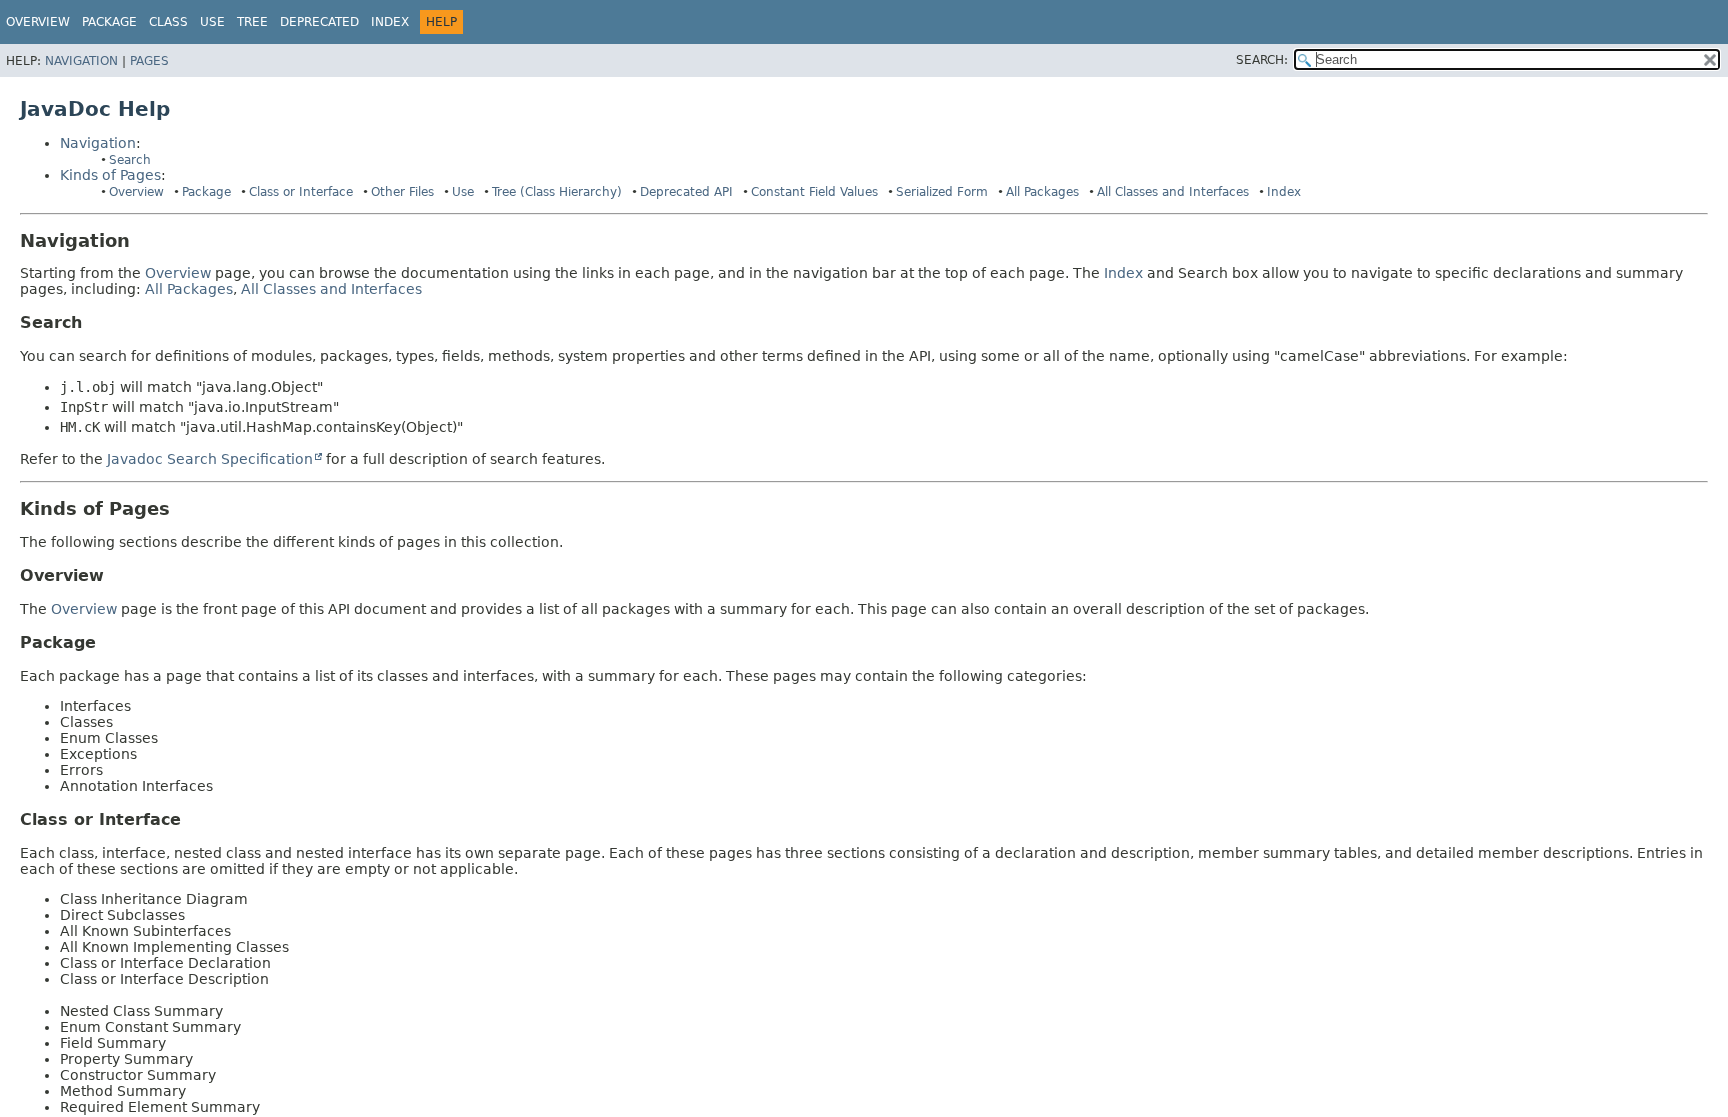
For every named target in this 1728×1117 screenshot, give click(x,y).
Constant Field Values (814, 192)
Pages (149, 61)
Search (130, 160)
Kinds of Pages (110, 175)
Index (390, 22)
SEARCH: (1262, 60)
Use (463, 192)
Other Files (402, 192)
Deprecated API (686, 192)
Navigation (81, 61)
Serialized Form (942, 192)
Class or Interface (301, 192)
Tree (252, 22)
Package (206, 192)
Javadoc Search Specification (210, 459)
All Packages (1042, 192)
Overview (38, 22)
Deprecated (319, 22)
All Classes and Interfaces (1173, 192)
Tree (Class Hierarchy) (557, 192)
